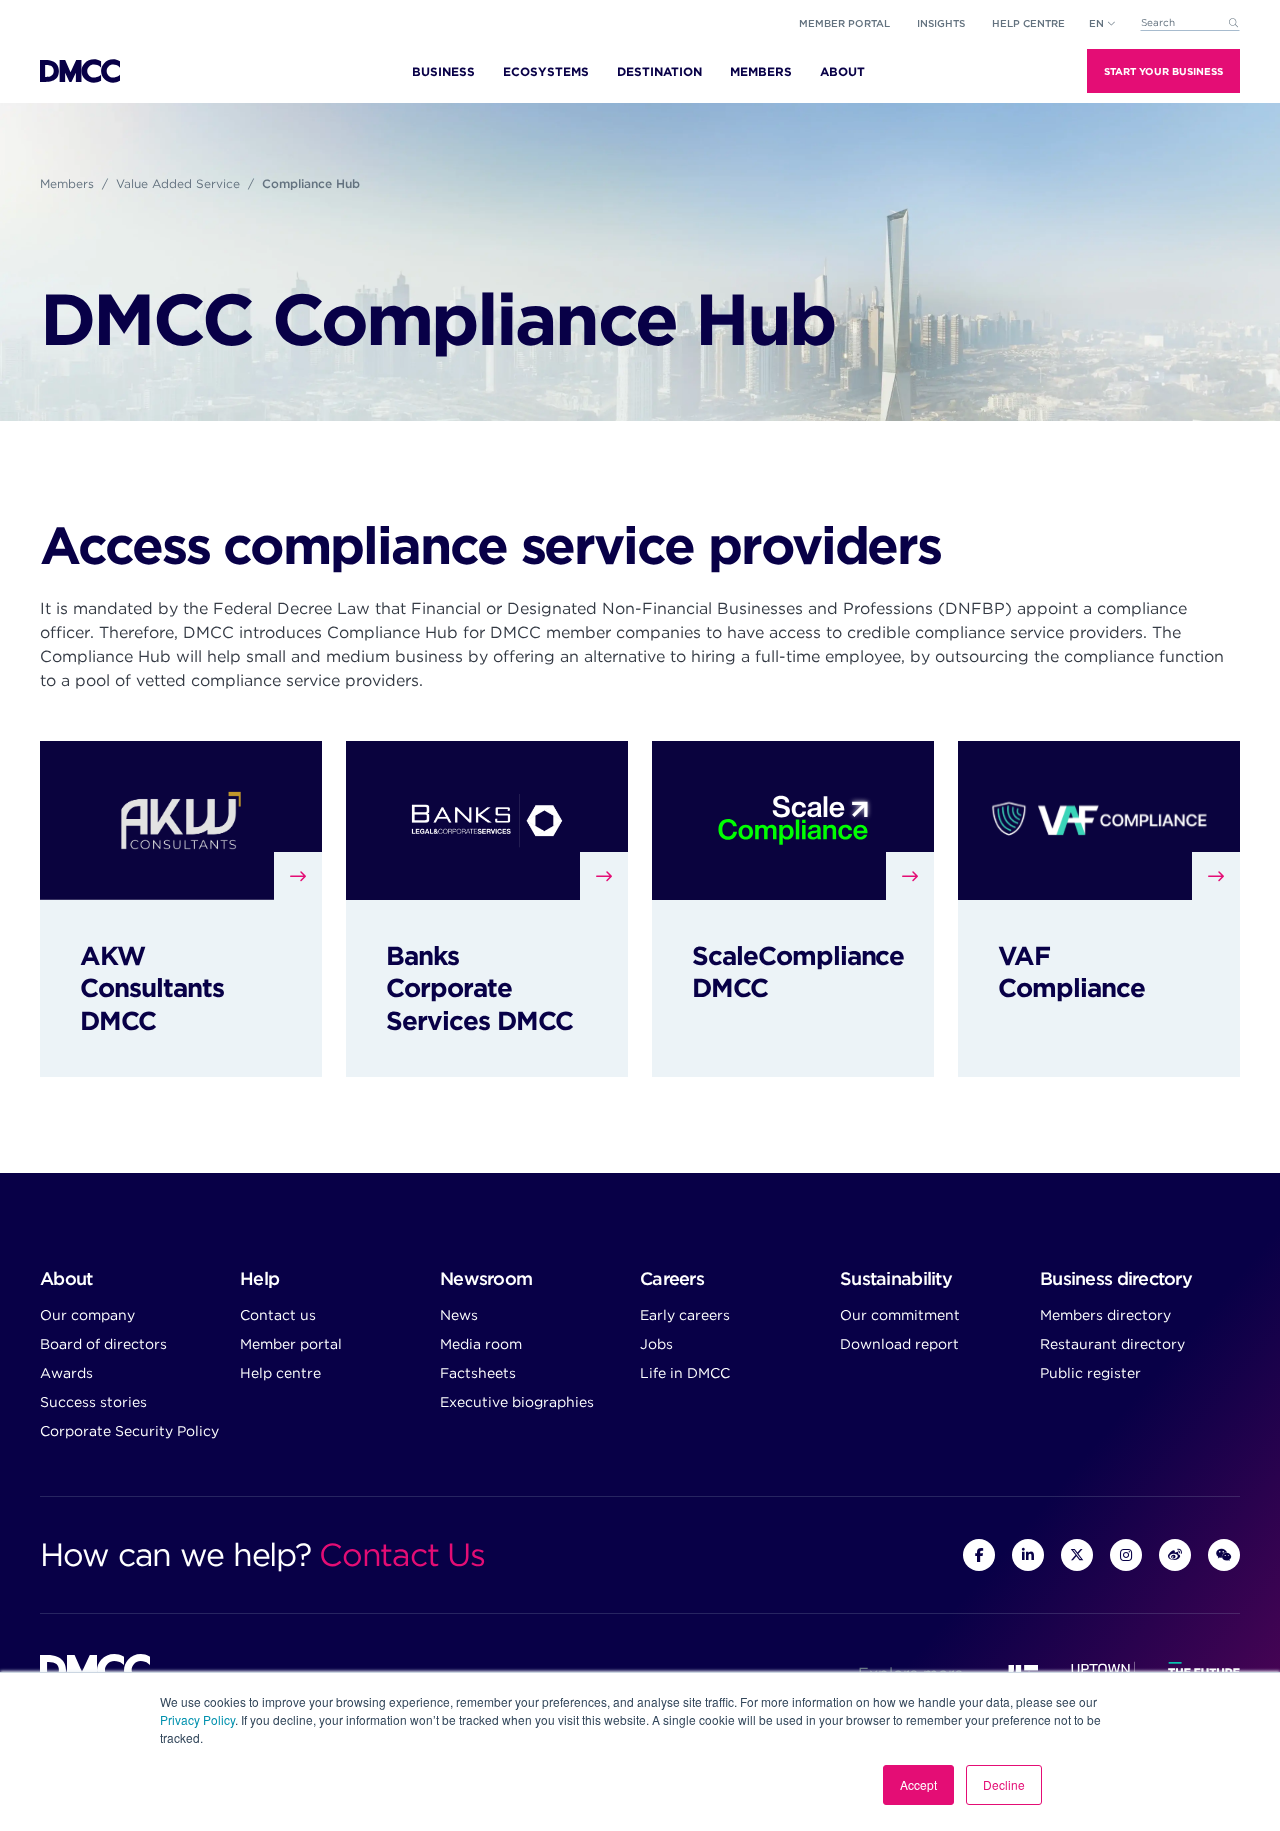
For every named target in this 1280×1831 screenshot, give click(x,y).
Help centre (280, 1373)
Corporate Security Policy (129, 1431)
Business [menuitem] (443, 71)
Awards (66, 1373)
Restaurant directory (1112, 1344)
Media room (481, 1344)
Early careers (685, 1315)
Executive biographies (517, 1402)
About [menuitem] (842, 71)
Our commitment (900, 1315)
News (459, 1315)
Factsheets (478, 1373)
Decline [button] (1004, 1784)
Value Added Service (178, 183)
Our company (87, 1315)
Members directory (1105, 1315)
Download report (899, 1344)
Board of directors (103, 1344)
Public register (1090, 1373)
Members (67, 183)
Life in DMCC (685, 1373)
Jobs (656, 1344)
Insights (941, 23)
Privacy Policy (197, 1719)
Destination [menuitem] (659, 71)
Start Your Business (1163, 71)
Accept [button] (918, 1784)
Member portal (844, 23)
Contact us (278, 1315)
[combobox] (1190, 23)
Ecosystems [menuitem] (546, 71)
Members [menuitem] (761, 71)
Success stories (93, 1402)
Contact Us (401, 1554)
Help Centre (1028, 23)
